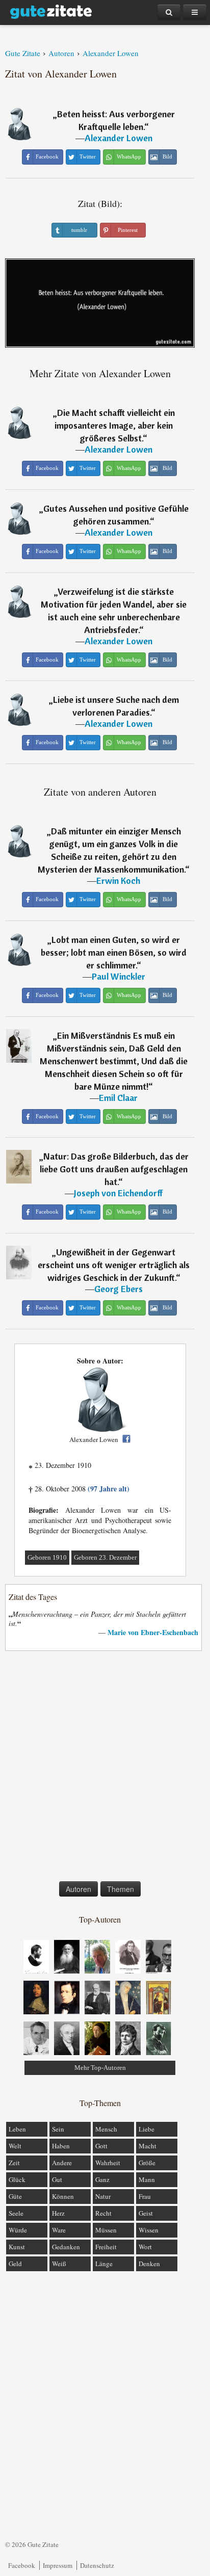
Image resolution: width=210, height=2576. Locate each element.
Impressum (58, 2565)
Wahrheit (108, 2163)
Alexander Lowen (119, 138)
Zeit (14, 2163)
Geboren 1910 (47, 1557)
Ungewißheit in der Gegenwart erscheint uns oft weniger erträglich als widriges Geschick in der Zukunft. (114, 1265)
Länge (104, 2264)
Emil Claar (118, 1098)
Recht (103, 2213)
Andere (62, 2163)
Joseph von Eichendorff (118, 1193)
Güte (15, 2196)
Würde (18, 2230)
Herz (58, 2213)
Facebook (22, 2565)
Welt (15, 2146)
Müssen (106, 2230)
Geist (146, 2213)
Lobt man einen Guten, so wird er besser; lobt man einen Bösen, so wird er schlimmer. (114, 952)
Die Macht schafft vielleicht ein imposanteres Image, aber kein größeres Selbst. (115, 425)
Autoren (78, 1889)
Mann (147, 2179)
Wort (145, 2247)
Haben (61, 2146)
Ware (59, 2230)
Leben (17, 2129)
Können (63, 2196)
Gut (57, 2179)
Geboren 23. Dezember (105, 1557)
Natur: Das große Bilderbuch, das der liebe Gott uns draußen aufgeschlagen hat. (114, 1169)
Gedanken (66, 2247)
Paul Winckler (119, 976)
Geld (15, 2264)
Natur (103, 2196)
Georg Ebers (119, 1289)
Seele (16, 2213)
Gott (101, 2146)
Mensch (106, 2129)
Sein (58, 2129)
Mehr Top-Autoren (100, 2068)
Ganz (102, 2179)
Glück (17, 2179)
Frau (145, 2196)
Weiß (59, 2264)
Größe (147, 2163)
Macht (148, 2146)
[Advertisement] (105, 1768)
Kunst (17, 2247)
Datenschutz (97, 2565)
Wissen (149, 2230)
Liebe (147, 2129)
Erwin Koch (118, 880)
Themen (121, 1889)
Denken (149, 2264)
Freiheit (106, 2247)
